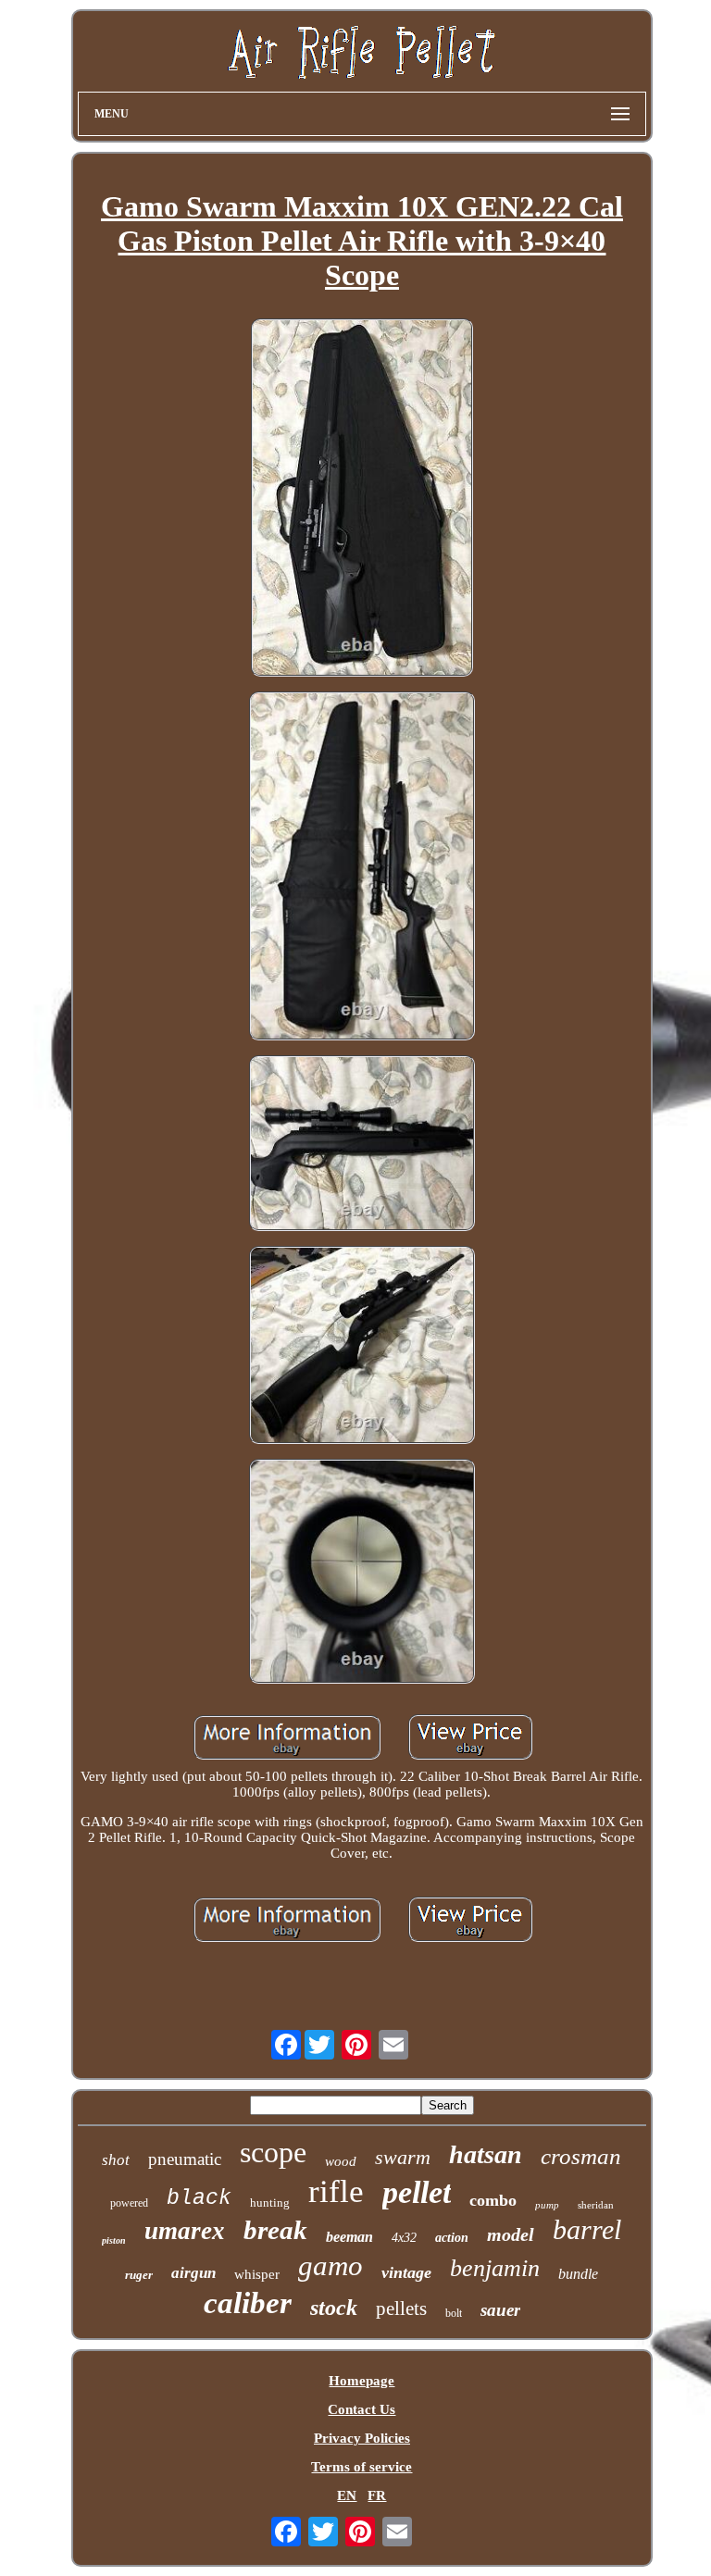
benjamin (495, 2268)
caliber (248, 2303)
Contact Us (362, 2409)
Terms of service (362, 2467)
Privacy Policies (362, 2438)
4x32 (404, 2238)
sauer (500, 2310)
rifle (336, 2191)
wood (341, 2161)
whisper (257, 2274)
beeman (349, 2237)
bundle (578, 2274)
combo (493, 2200)
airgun (193, 2273)
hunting (270, 2203)
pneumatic (185, 2159)
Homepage (362, 2381)
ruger (139, 2275)
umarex (185, 2231)
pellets (401, 2308)
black (199, 2198)
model (511, 2234)
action (452, 2238)
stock (334, 2308)
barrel (587, 2229)
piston (114, 2240)
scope (273, 2152)
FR (377, 2495)
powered (129, 2203)
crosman (581, 2156)
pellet (417, 2192)
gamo (331, 2265)
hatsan (486, 2154)
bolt (454, 2313)
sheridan (596, 2205)
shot (116, 2160)
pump (547, 2205)
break (275, 2230)
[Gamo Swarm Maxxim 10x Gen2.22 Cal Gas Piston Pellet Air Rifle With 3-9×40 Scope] (362, 499)
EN (347, 2495)
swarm (403, 2157)
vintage (406, 2272)
